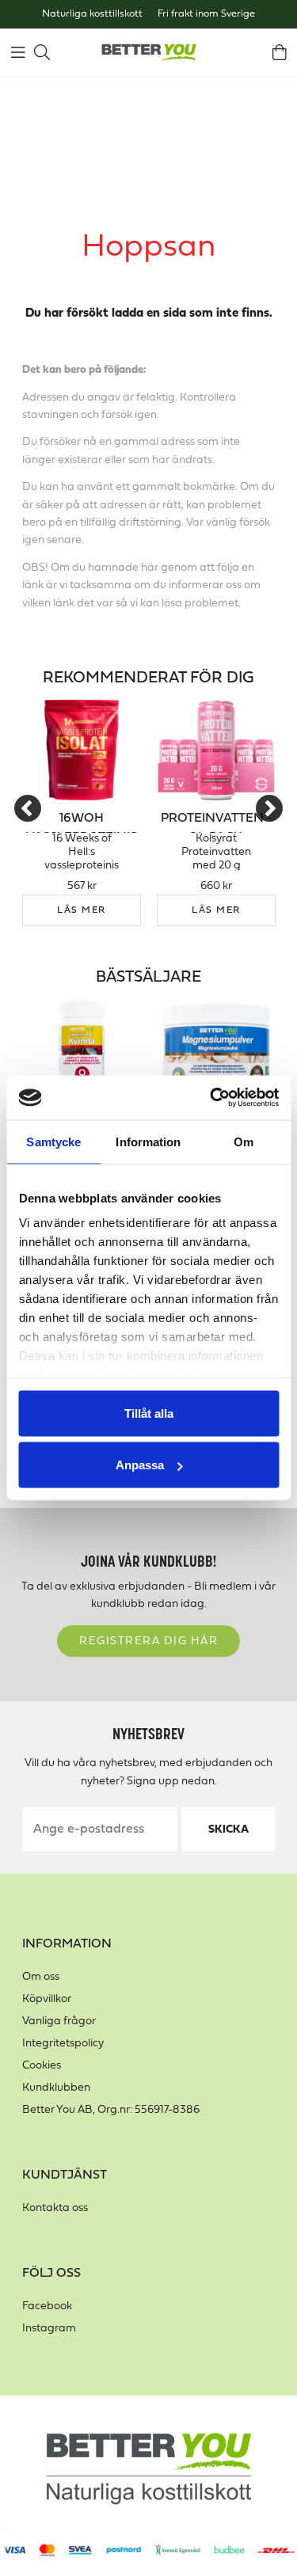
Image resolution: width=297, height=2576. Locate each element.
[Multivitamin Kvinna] (82, 1049)
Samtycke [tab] (53, 1141)
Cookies (42, 2066)
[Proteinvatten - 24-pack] (216, 750)
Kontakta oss (55, 2208)
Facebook (47, 2306)
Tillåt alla (149, 1413)
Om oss (41, 1977)
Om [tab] (244, 1141)
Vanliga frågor (59, 2021)
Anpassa (140, 1465)
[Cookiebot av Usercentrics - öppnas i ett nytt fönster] (211, 1098)
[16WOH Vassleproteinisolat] (82, 750)
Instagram (49, 2329)
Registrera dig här (148, 1641)
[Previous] (28, 808)
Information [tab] (148, 1141)
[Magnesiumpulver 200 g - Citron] (216, 1049)
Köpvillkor (47, 1999)
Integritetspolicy (63, 2044)
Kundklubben (56, 2088)
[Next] (269, 808)
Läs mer (82, 910)
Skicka (228, 1830)
